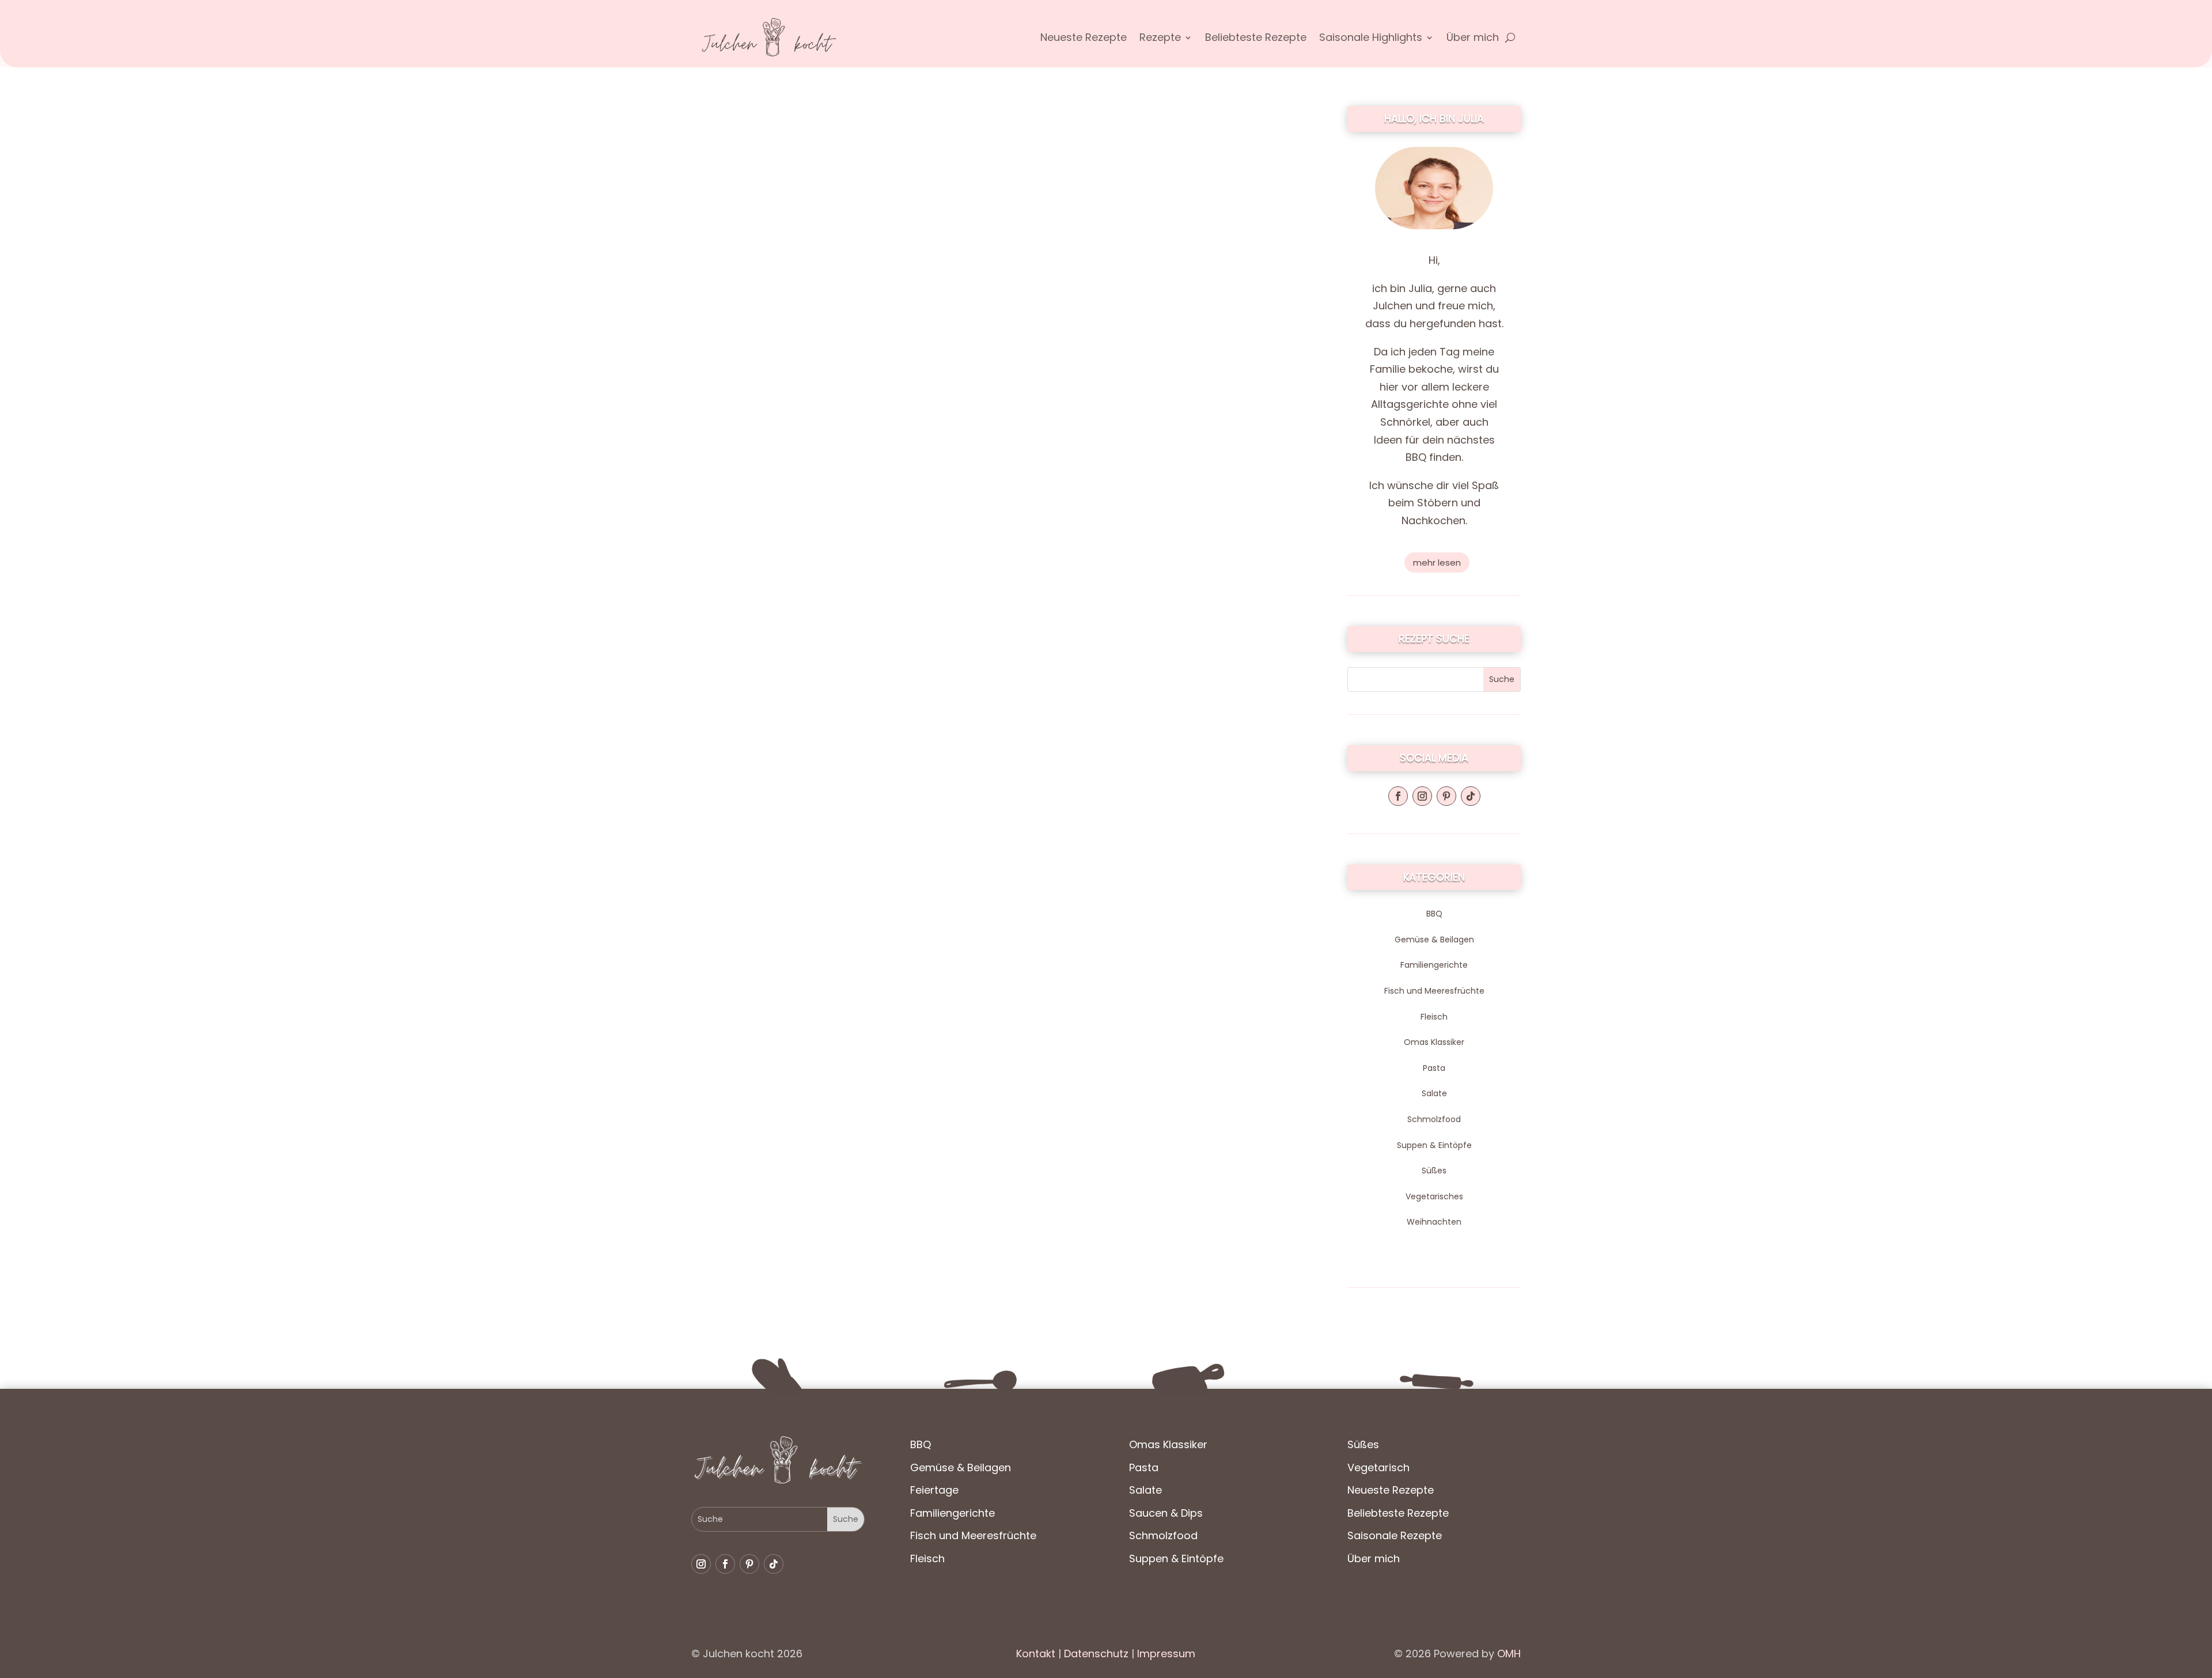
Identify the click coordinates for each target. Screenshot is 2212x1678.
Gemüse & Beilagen (1434, 940)
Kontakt (1036, 1654)
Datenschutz (1095, 1654)
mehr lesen (1437, 563)
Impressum (1166, 1654)
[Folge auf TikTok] (1471, 796)
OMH (1509, 1654)
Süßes (1434, 1171)
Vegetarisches (1434, 1196)
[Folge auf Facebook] (1398, 796)
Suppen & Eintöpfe (1434, 1145)
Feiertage (934, 1490)
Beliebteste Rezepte (1256, 39)
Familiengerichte (1434, 965)
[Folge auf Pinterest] (1446, 796)
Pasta (1434, 1068)
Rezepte (1160, 39)
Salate (1434, 1093)
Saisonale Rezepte (1395, 1535)
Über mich (1473, 39)
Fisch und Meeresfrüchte (1434, 991)
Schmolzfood (1434, 1119)
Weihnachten (1434, 1222)
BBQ (1434, 914)
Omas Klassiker (1434, 1042)
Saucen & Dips (1166, 1513)
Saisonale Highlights (1371, 39)
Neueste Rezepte (1084, 39)
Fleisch (1434, 1017)
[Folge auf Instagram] (1422, 796)
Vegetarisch (1378, 1467)
